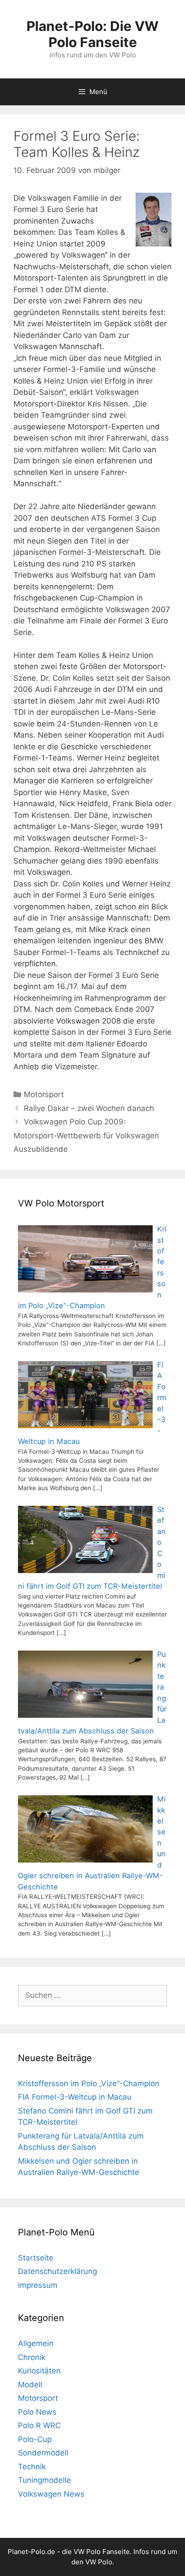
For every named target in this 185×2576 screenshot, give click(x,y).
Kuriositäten (39, 2371)
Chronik (32, 2357)
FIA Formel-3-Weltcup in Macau (75, 2097)
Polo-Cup (35, 2439)
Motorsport (44, 1094)
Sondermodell (43, 2453)
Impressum (38, 2285)
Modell (30, 2385)
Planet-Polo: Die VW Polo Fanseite (92, 34)
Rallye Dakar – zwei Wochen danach (89, 1108)
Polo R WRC (39, 2425)
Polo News (37, 2412)
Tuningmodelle (44, 2480)
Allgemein (36, 2343)
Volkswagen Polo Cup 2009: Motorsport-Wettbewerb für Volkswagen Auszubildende (86, 1135)
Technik (32, 2467)
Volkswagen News (51, 2494)
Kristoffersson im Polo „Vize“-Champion (89, 2083)
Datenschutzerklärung (57, 2271)
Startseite (36, 2258)
